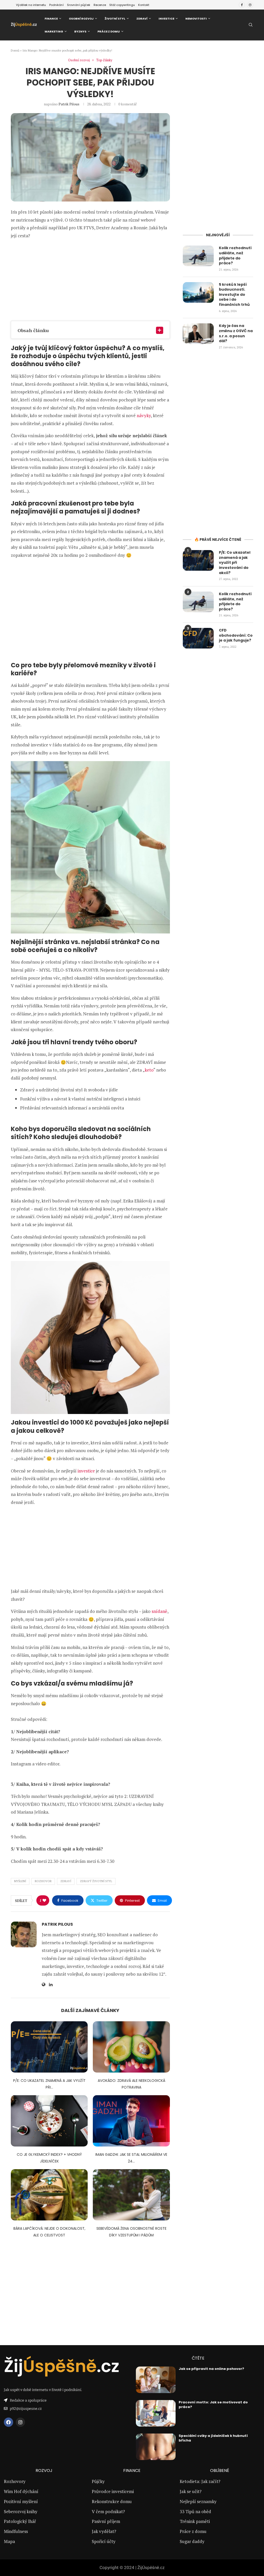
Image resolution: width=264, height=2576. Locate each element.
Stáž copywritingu (122, 5)
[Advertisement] (90, 280)
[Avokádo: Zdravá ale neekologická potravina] (131, 2047)
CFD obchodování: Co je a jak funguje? (236, 635)
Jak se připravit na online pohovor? (211, 2369)
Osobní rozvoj (81, 19)
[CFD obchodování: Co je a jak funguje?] (198, 638)
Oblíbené (220, 2471)
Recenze (100, 5)
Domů (15, 50)
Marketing (54, 31)
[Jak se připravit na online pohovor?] (156, 2380)
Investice (166, 19)
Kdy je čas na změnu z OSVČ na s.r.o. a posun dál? (236, 333)
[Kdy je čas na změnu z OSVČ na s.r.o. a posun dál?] (198, 334)
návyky (144, 415)
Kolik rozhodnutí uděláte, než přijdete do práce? (235, 256)
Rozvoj (44, 2471)
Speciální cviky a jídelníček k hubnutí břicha (213, 2438)
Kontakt (144, 5)
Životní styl (115, 19)
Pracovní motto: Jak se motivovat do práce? (213, 2405)
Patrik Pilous (69, 104)
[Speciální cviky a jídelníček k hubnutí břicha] (156, 2447)
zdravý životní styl (96, 1881)
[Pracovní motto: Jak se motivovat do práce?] (156, 2413)
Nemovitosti (196, 19)
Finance (51, 19)
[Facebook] (242, 5)
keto (149, 1070)
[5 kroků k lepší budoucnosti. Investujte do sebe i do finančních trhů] (198, 292)
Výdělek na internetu (31, 5)
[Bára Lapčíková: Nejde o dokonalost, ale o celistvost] (49, 2195)
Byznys (80, 31)
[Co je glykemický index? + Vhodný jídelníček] (49, 2121)
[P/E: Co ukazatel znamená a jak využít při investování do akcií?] (49, 2047)
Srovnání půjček (79, 5)
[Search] (251, 25)
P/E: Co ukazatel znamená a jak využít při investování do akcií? (235, 563)
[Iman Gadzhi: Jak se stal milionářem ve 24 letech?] (131, 2121)
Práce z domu (109, 31)
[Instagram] (250, 5)
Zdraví (142, 19)
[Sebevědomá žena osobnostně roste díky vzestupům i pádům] (131, 2195)
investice (86, 1471)
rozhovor (43, 1881)
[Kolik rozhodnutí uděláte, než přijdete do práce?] (198, 256)
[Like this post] (44, 1900)
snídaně (159, 1611)
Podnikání (56, 5)
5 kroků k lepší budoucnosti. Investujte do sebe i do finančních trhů (235, 295)
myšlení (20, 1881)
